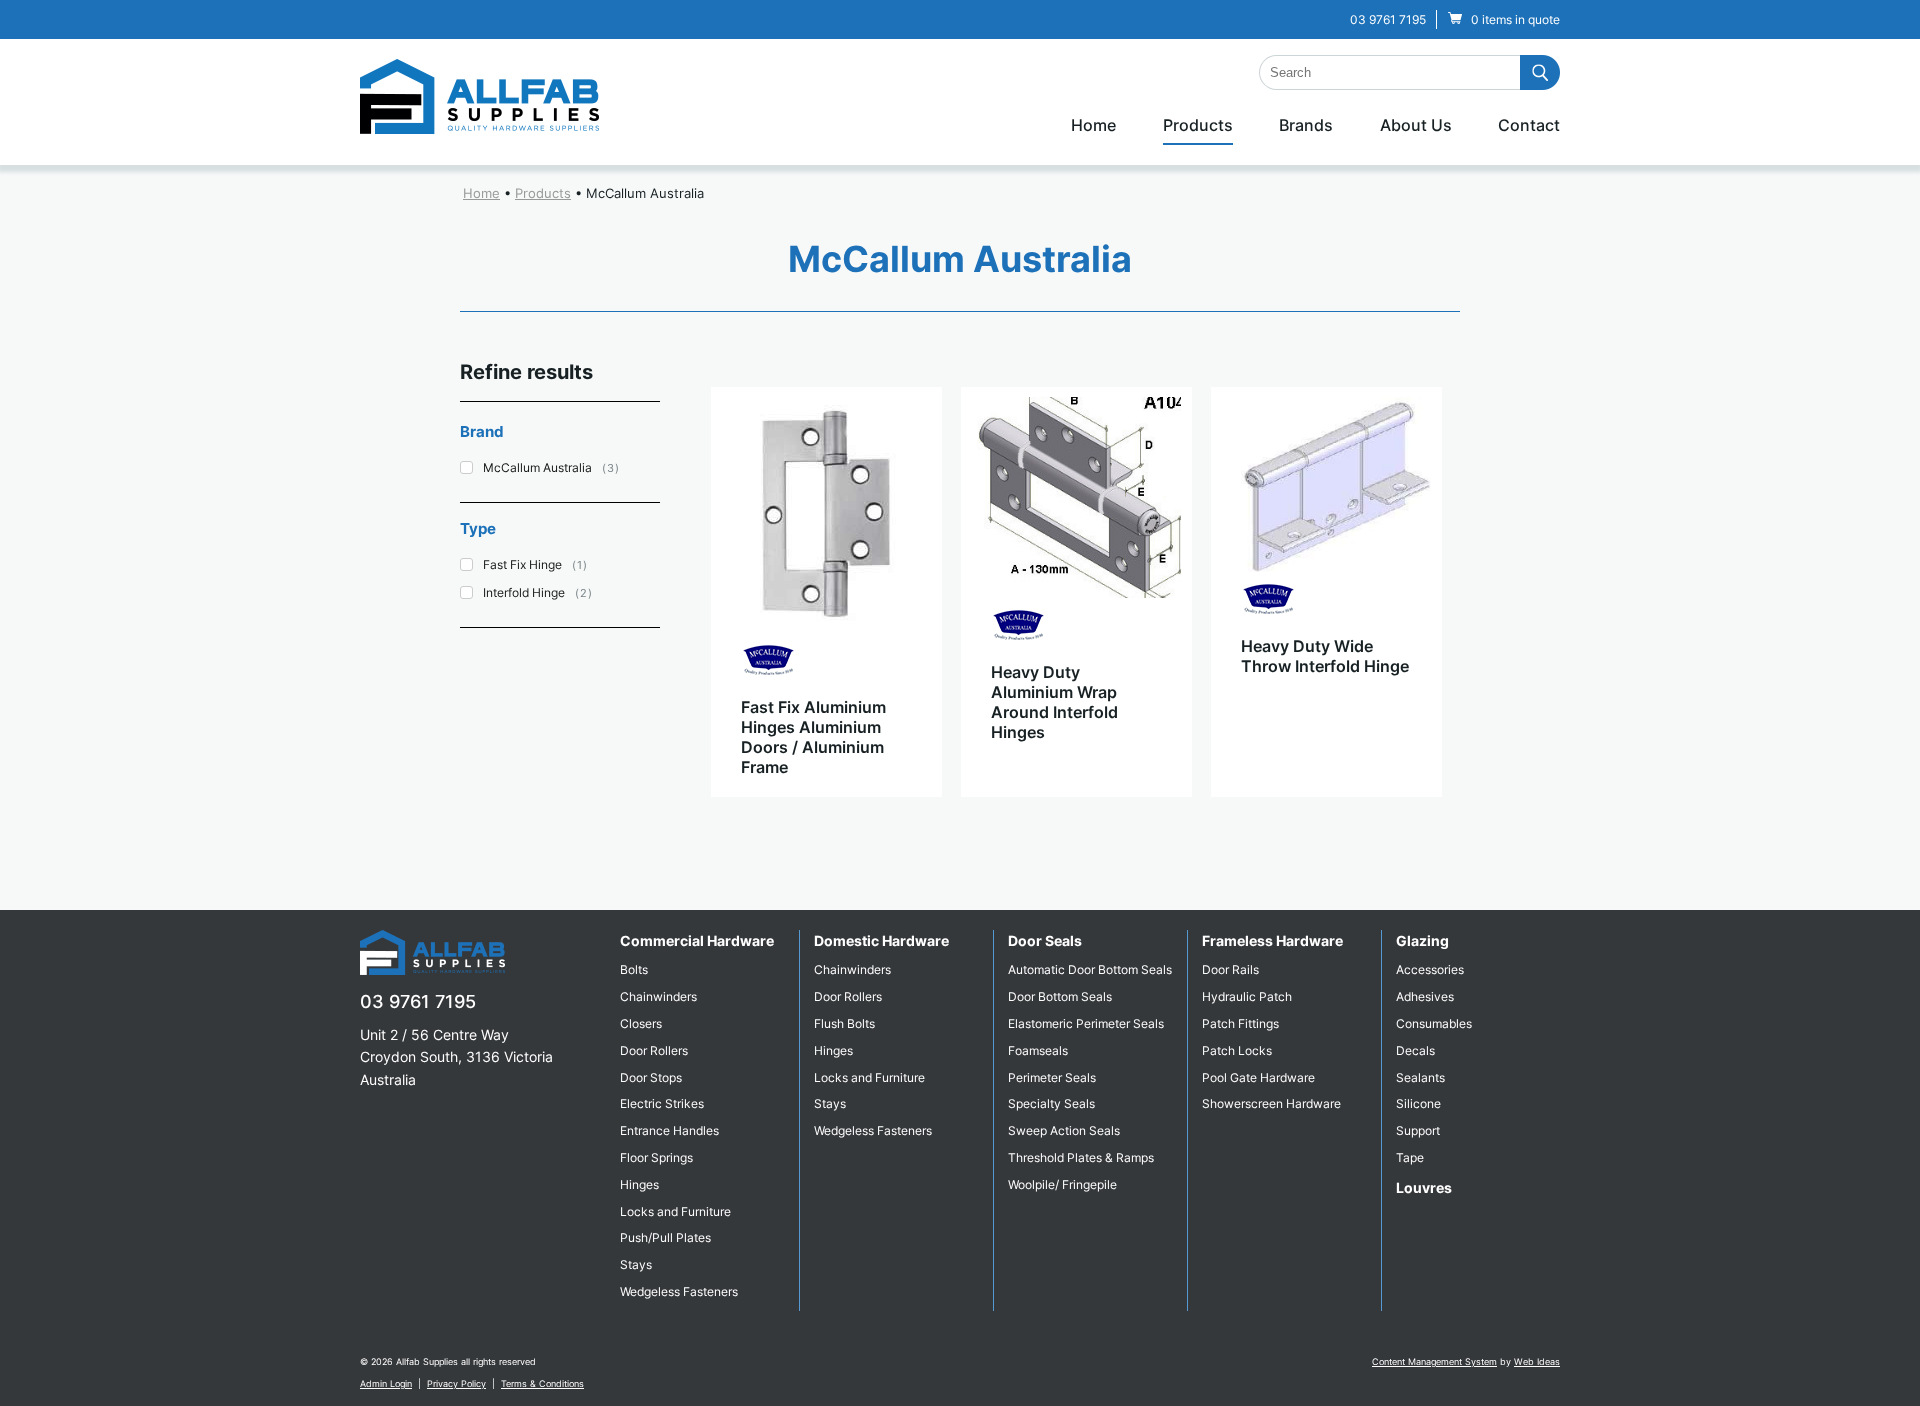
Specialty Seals (1051, 1103)
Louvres (1424, 1187)
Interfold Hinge (524, 592)
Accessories (1430, 969)
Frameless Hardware (1272, 940)
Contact (1529, 125)
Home (1093, 125)
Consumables (1434, 1023)
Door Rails (1230, 969)
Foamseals (1038, 1050)
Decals (1415, 1050)
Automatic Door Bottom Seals (1090, 969)
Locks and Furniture (675, 1211)
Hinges (639, 1184)
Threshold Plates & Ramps (1081, 1157)
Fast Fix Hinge (522, 564)
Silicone (1418, 1103)
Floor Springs (656, 1157)
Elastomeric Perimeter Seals (1086, 1023)
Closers (641, 1023)
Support (1418, 1130)
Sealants (1420, 1077)
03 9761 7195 (1388, 19)
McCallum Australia (645, 193)
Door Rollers (654, 1050)
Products (1198, 125)
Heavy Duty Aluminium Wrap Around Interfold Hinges (1054, 702)
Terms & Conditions (542, 1383)
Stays (636, 1264)
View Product (826, 817)
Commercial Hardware (697, 940)
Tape (1410, 1157)
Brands (1306, 125)
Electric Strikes (662, 1103)
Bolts (634, 969)
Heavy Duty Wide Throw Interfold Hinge (1325, 656)
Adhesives (1425, 996)
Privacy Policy (456, 1383)
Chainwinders (658, 996)
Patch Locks (1237, 1050)
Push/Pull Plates (665, 1237)
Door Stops (651, 1077)
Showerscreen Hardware (1271, 1103)
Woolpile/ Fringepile (1062, 1184)
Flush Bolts (844, 1023)
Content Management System (1434, 1361)
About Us (1416, 125)
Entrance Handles (669, 1130)
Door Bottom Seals (1060, 996)
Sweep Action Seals (1064, 1130)
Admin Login (386, 1383)
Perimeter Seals (1052, 1077)
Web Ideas (1537, 1361)
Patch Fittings (1240, 1023)
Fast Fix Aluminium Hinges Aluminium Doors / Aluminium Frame (813, 737)
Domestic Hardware (881, 940)
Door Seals (1045, 940)
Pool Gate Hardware (1258, 1077)
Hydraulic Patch (1247, 996)
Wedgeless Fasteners (679, 1291)
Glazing (1422, 940)
